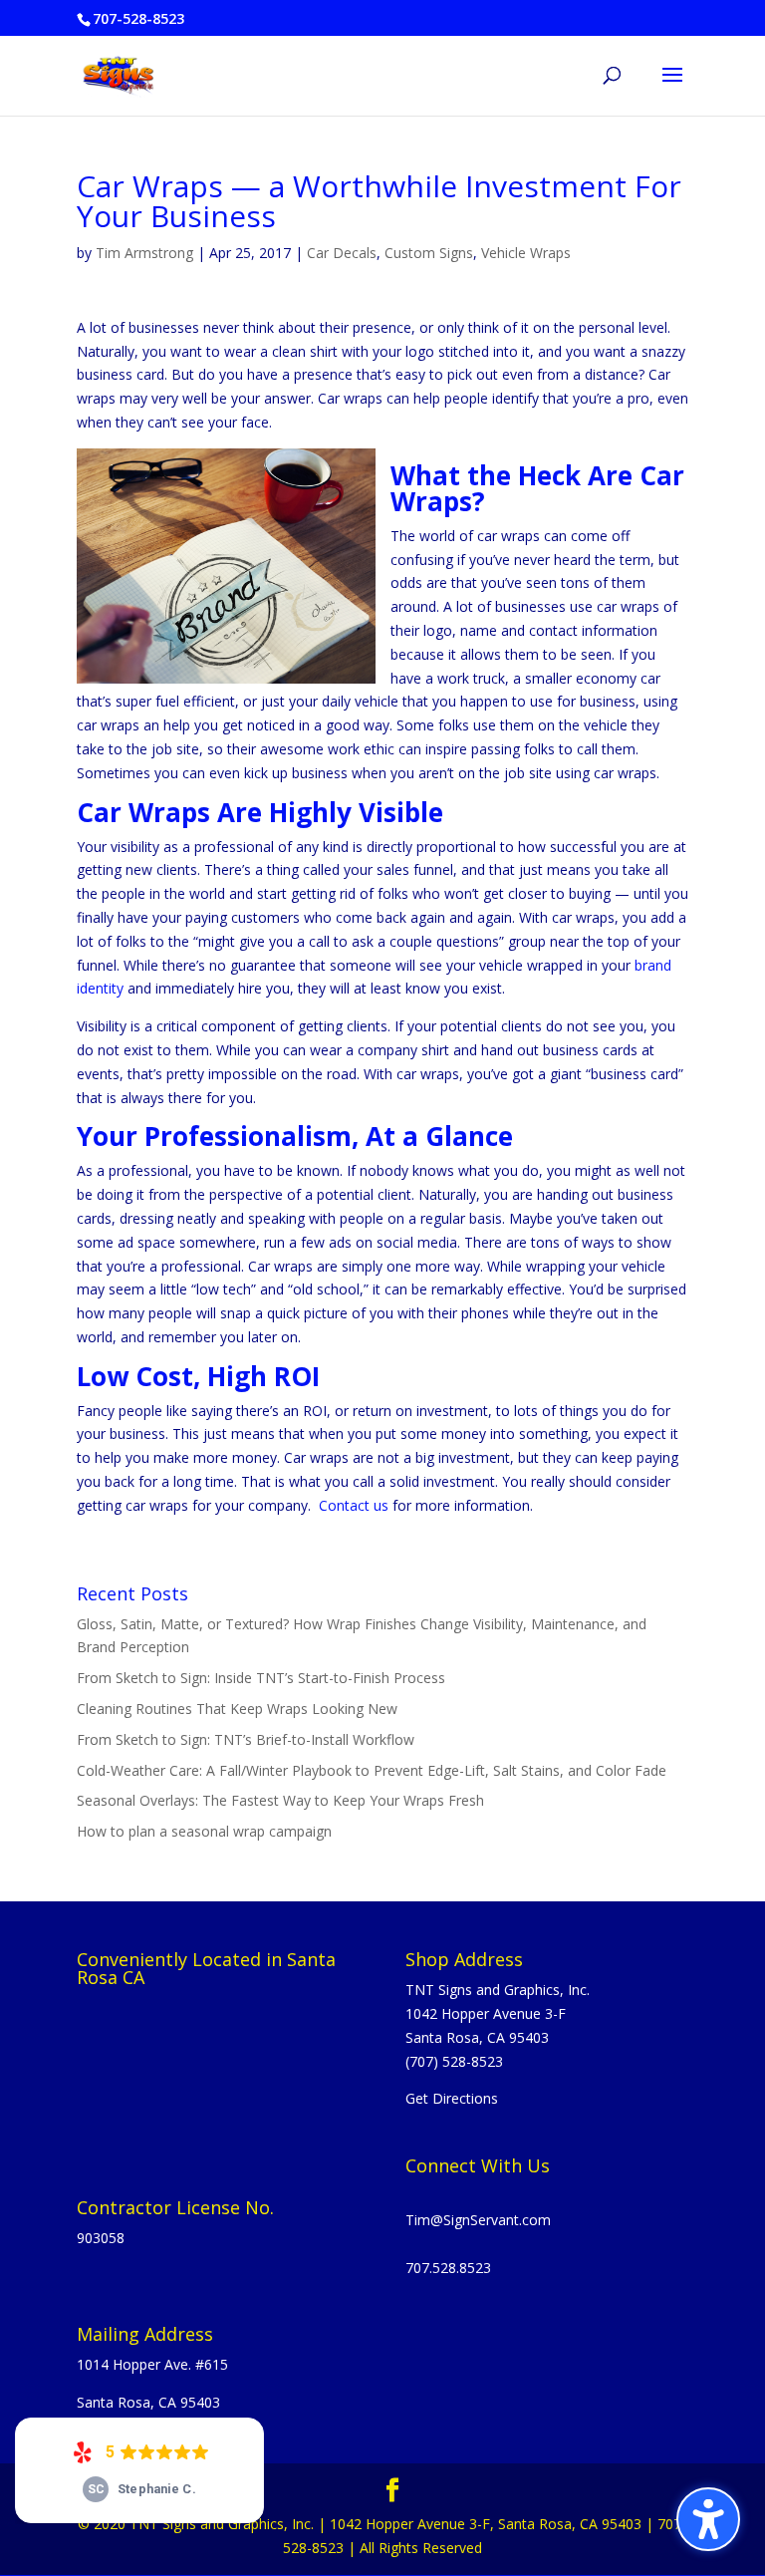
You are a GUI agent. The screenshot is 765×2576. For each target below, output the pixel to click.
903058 (101, 2238)
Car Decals (342, 253)
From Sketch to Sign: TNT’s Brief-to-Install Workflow (246, 1739)
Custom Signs (429, 253)
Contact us (354, 1505)
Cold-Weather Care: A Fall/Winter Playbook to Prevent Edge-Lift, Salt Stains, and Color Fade (372, 1770)
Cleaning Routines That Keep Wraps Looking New (237, 1709)
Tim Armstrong (144, 253)
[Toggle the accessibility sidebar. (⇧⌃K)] (708, 2519)
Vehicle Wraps (526, 253)
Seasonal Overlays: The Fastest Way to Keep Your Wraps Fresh (280, 1800)
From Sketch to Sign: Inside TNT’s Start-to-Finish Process (261, 1678)
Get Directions (452, 2098)
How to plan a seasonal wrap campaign (204, 1831)
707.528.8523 (448, 2268)
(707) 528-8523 (454, 2061)
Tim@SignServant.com (478, 2220)
